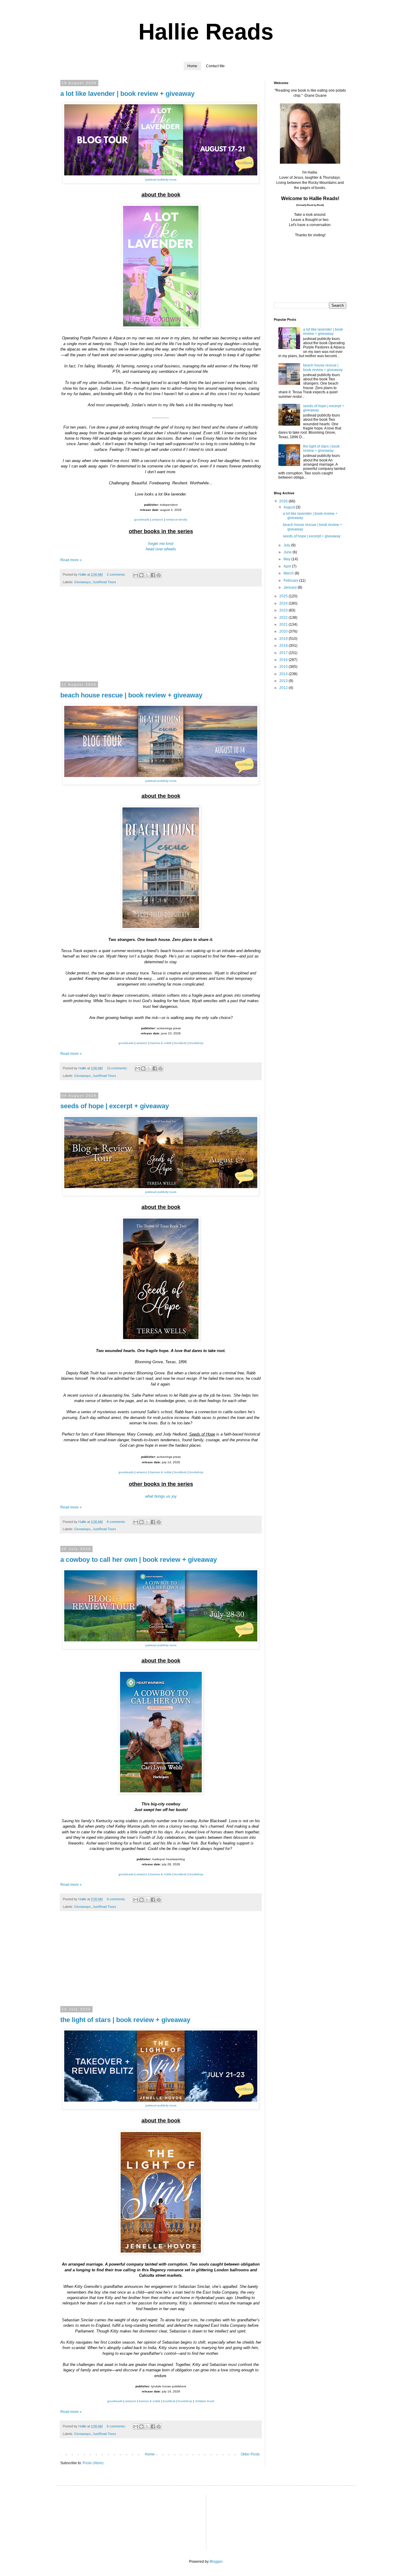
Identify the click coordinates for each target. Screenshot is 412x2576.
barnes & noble (161, 1043)
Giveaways (82, 582)
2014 (284, 674)
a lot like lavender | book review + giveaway (127, 94)
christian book (204, 2401)
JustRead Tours (104, 582)
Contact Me (215, 66)
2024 (284, 603)
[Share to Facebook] (153, 575)
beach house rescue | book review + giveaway (131, 695)
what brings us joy (161, 1496)
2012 (284, 688)
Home (192, 66)
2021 (284, 624)
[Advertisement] (161, 638)
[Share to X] (147, 575)
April (288, 566)
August (290, 507)
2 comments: (117, 574)
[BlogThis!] (141, 575)
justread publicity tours (161, 179)
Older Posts (250, 2454)
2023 (284, 610)
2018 (284, 646)
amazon (158, 519)
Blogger (216, 2562)
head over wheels (161, 549)
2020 (284, 631)
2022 (284, 618)
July (287, 545)
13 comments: (118, 1068)
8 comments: (117, 1522)
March (289, 573)
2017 (284, 653)
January (291, 587)
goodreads (142, 519)
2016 (284, 660)
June (288, 552)
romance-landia (177, 519)
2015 (284, 667)
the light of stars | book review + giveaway (125, 2020)
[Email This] (136, 575)
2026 (284, 501)
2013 (284, 681)
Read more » (71, 560)
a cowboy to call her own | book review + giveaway (139, 1560)
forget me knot (161, 544)
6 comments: (117, 2426)
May (287, 559)
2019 (284, 639)
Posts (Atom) (93, 2463)
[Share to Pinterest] (159, 575)
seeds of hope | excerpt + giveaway (115, 1106)
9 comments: (117, 1899)
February (291, 580)
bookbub (181, 1043)
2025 (284, 596)
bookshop (196, 1043)
